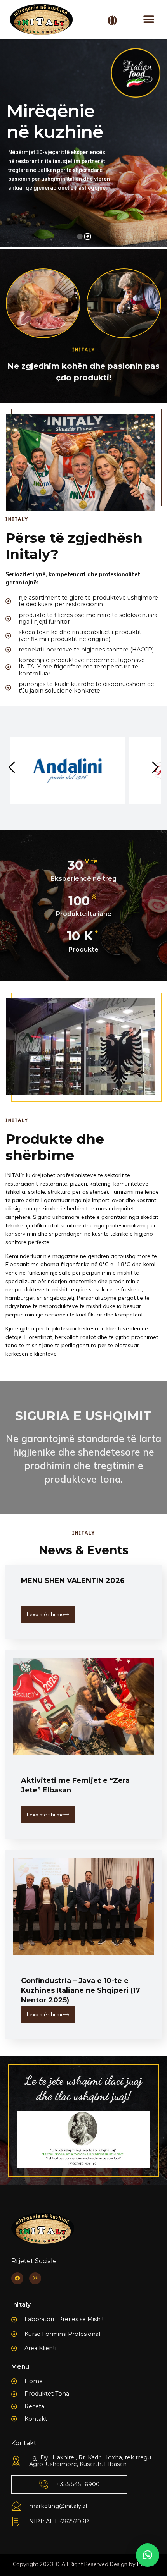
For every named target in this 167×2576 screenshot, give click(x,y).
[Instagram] (35, 2278)
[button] (149, 20)
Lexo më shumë (45, 1614)
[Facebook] (17, 2278)
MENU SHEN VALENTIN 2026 (73, 1581)
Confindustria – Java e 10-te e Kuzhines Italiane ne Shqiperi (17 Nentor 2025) (81, 1990)
